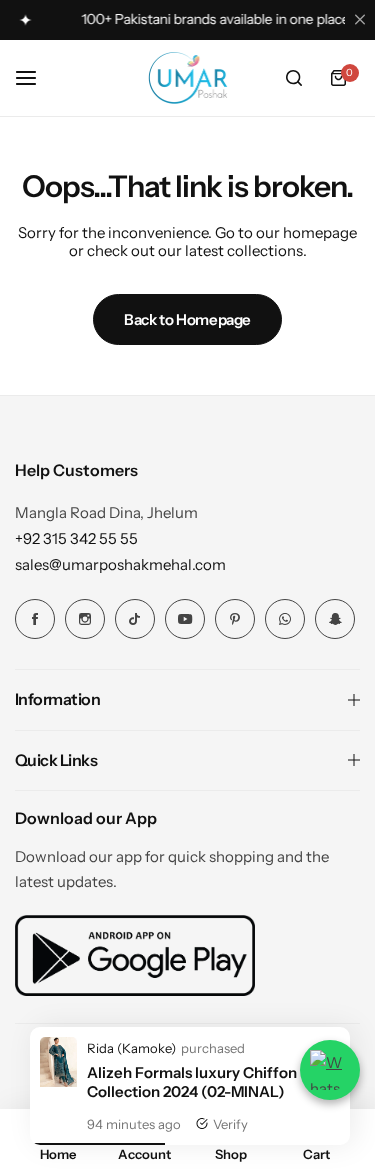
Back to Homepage (187, 319)
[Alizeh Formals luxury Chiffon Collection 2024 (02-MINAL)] (58, 1081)
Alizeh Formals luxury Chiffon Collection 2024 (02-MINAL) (192, 1082)
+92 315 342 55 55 (76, 538)
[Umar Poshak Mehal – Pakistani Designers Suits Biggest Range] (188, 78)
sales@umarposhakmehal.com (120, 564)
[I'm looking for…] (294, 78)
